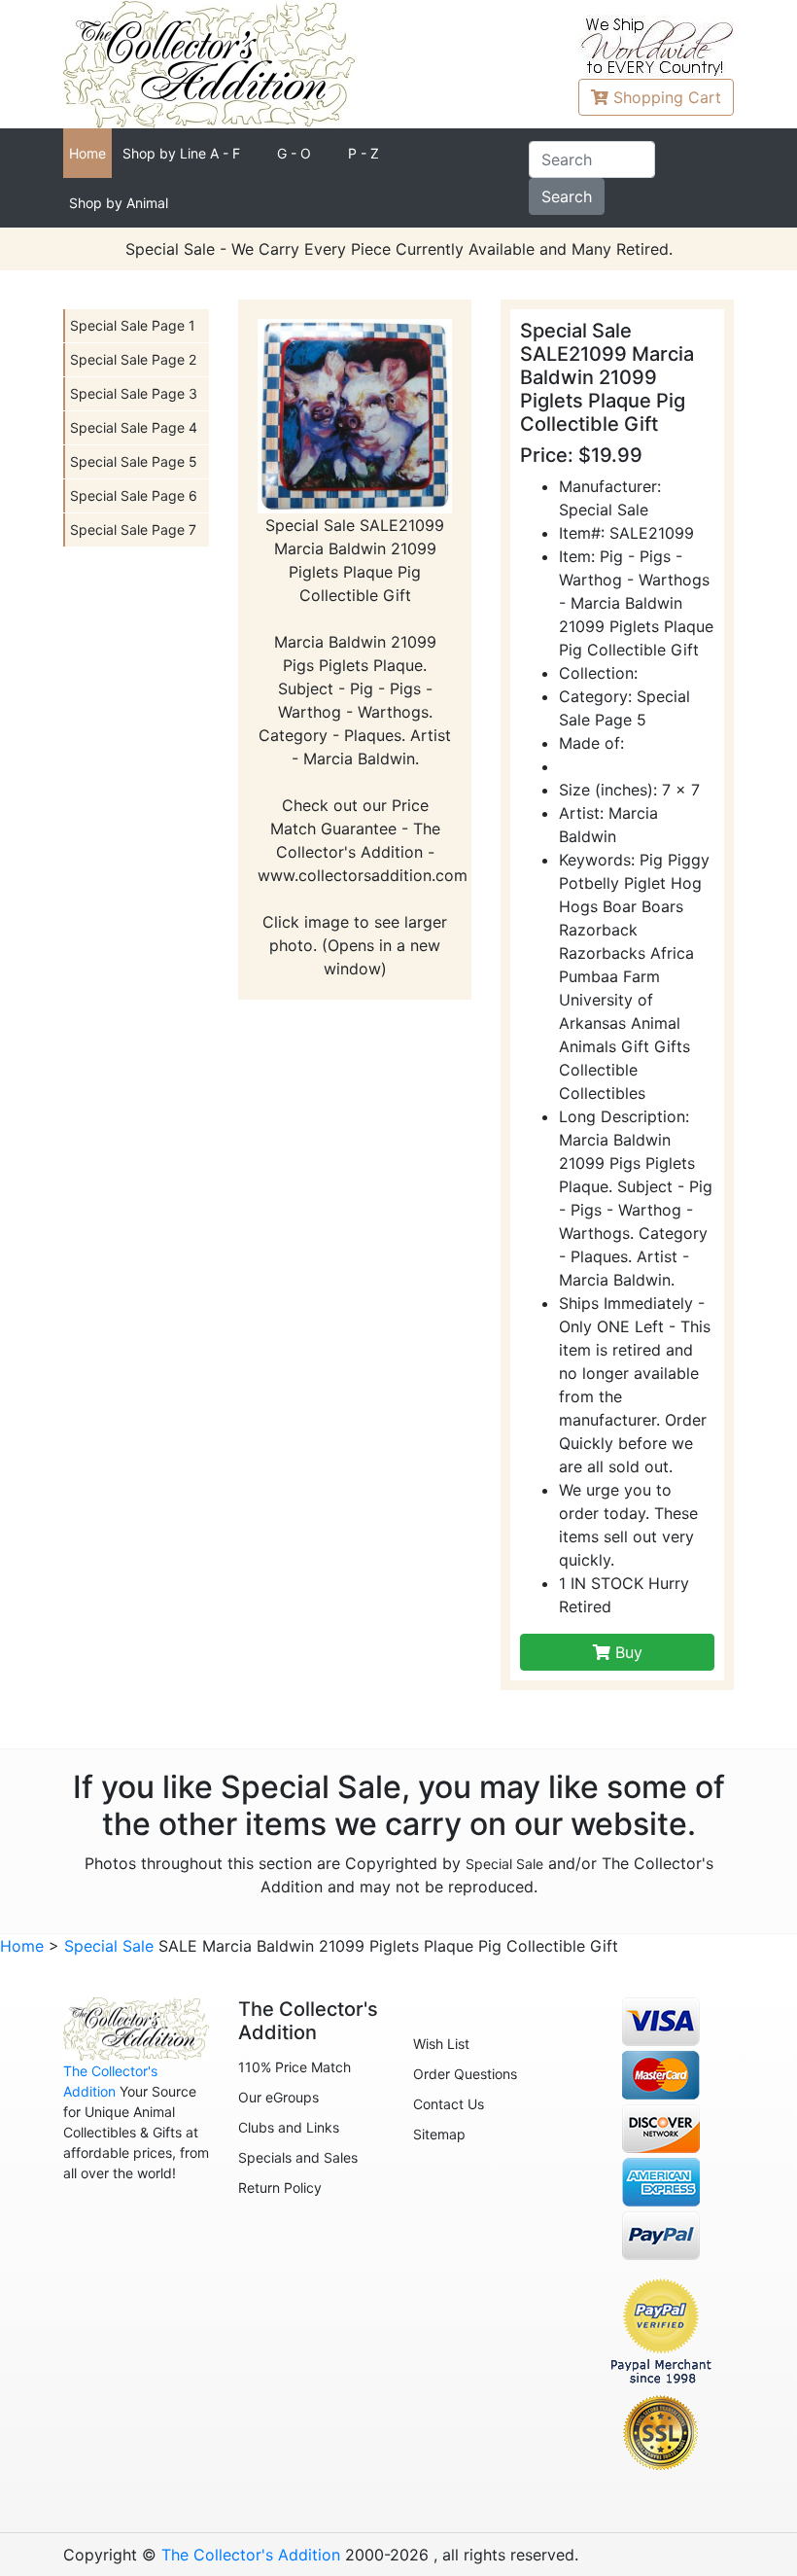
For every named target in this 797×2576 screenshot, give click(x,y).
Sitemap (439, 2134)
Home (87, 153)
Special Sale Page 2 (133, 359)
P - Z (364, 153)
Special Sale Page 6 (134, 495)
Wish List (441, 2044)
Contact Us (449, 2104)
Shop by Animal (119, 203)
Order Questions (465, 2074)
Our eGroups (278, 2097)
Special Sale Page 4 (134, 427)
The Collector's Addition (251, 2555)
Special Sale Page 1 (133, 325)
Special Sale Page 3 (134, 393)
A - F (181, 153)
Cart (667, 97)
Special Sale (504, 1864)
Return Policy (280, 2188)
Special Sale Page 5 (134, 461)
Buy (626, 1652)
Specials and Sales (298, 2157)
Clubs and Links (289, 2127)
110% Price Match (295, 2067)
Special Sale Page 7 (133, 529)
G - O (294, 153)
